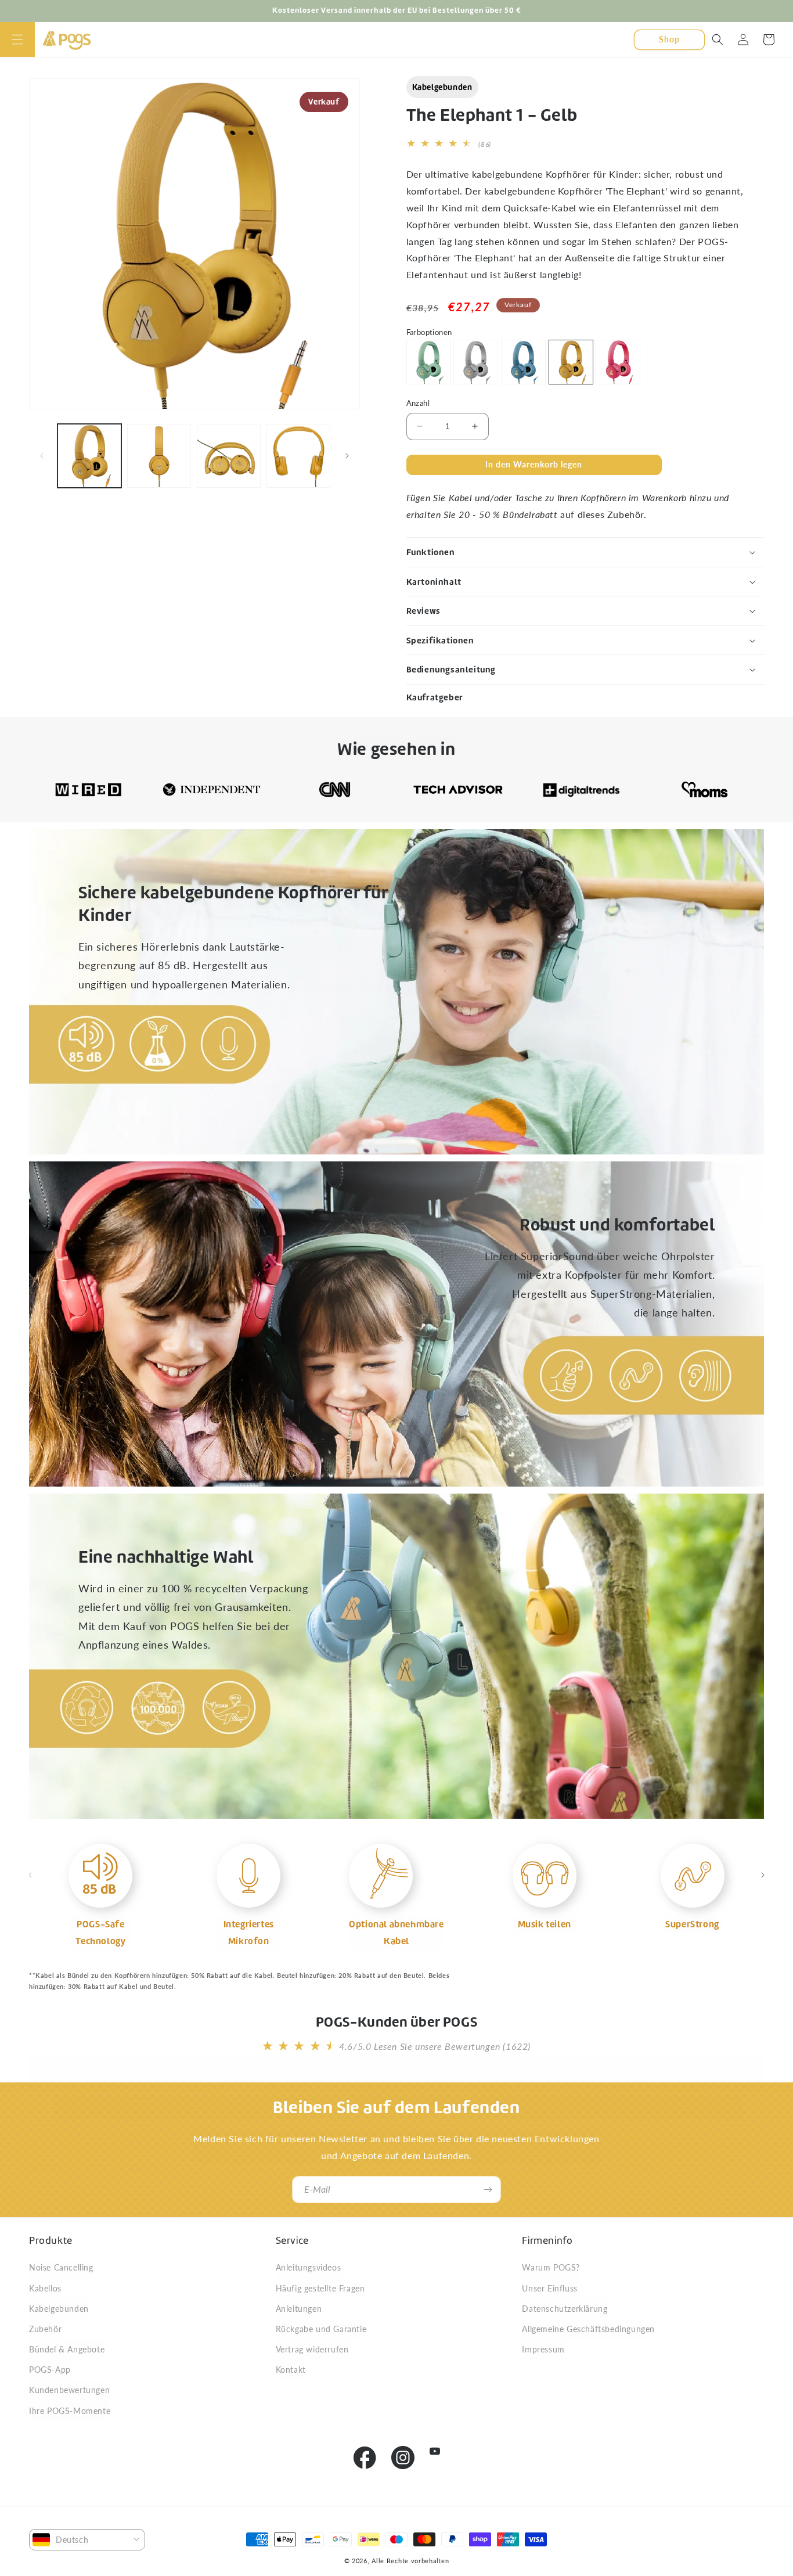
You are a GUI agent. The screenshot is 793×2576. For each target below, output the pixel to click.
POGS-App (50, 2370)
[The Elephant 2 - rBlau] (523, 362)
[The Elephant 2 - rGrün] (429, 362)
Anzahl (418, 403)
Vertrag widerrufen (312, 2349)
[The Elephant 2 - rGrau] (476, 362)
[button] (17, 39)
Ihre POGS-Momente (70, 2411)
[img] (100, 1876)
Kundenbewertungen (69, 2390)
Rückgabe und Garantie (321, 2329)
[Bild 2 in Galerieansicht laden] (159, 456)
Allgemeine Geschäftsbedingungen (588, 2329)
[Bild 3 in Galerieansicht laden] (229, 456)
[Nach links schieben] (42, 456)
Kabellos (45, 2288)
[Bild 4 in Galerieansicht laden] (298, 456)
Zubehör (45, 2329)
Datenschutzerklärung (565, 2309)
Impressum (543, 2349)
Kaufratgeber (435, 697)
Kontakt (291, 2370)
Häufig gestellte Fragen (320, 2288)
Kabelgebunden (442, 87)
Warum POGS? (551, 2267)
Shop (669, 39)
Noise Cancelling (61, 2267)
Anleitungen (299, 2309)
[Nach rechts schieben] (347, 456)
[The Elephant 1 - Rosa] (618, 362)
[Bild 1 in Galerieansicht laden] (89, 456)
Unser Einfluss (549, 2288)
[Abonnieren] (488, 2190)
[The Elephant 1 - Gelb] (571, 362)
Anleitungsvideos (309, 2267)
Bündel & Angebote (67, 2349)
